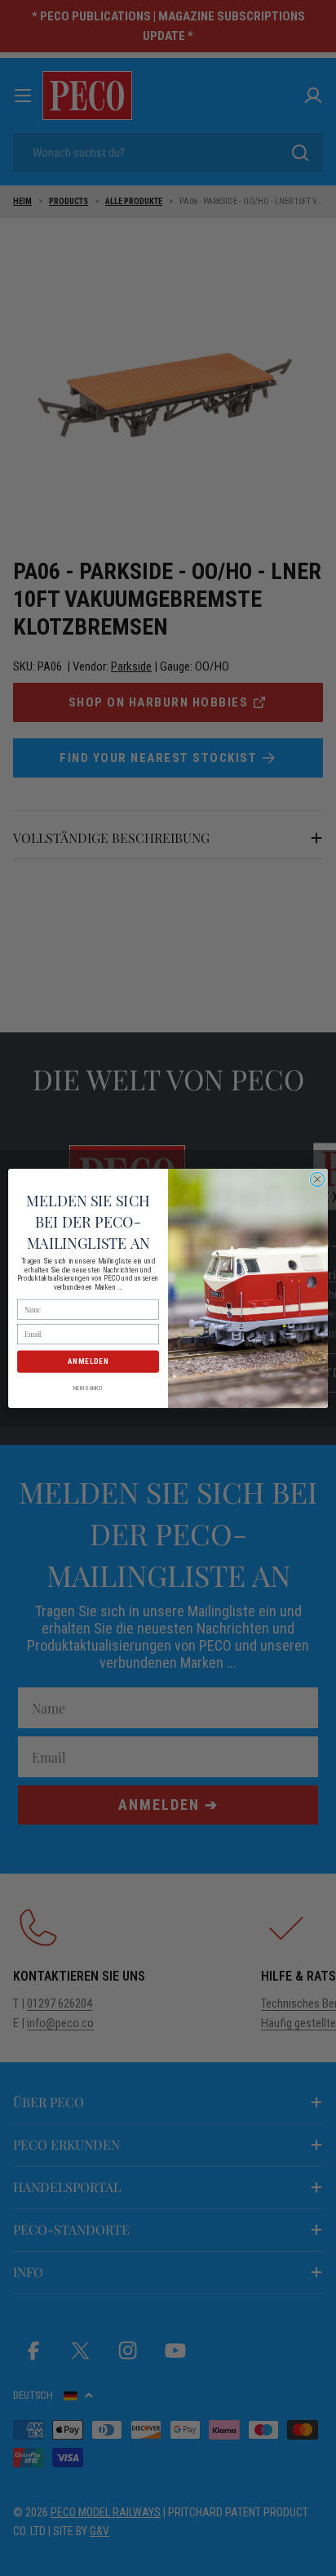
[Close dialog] (317, 1179)
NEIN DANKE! (88, 1388)
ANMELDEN (88, 1361)
